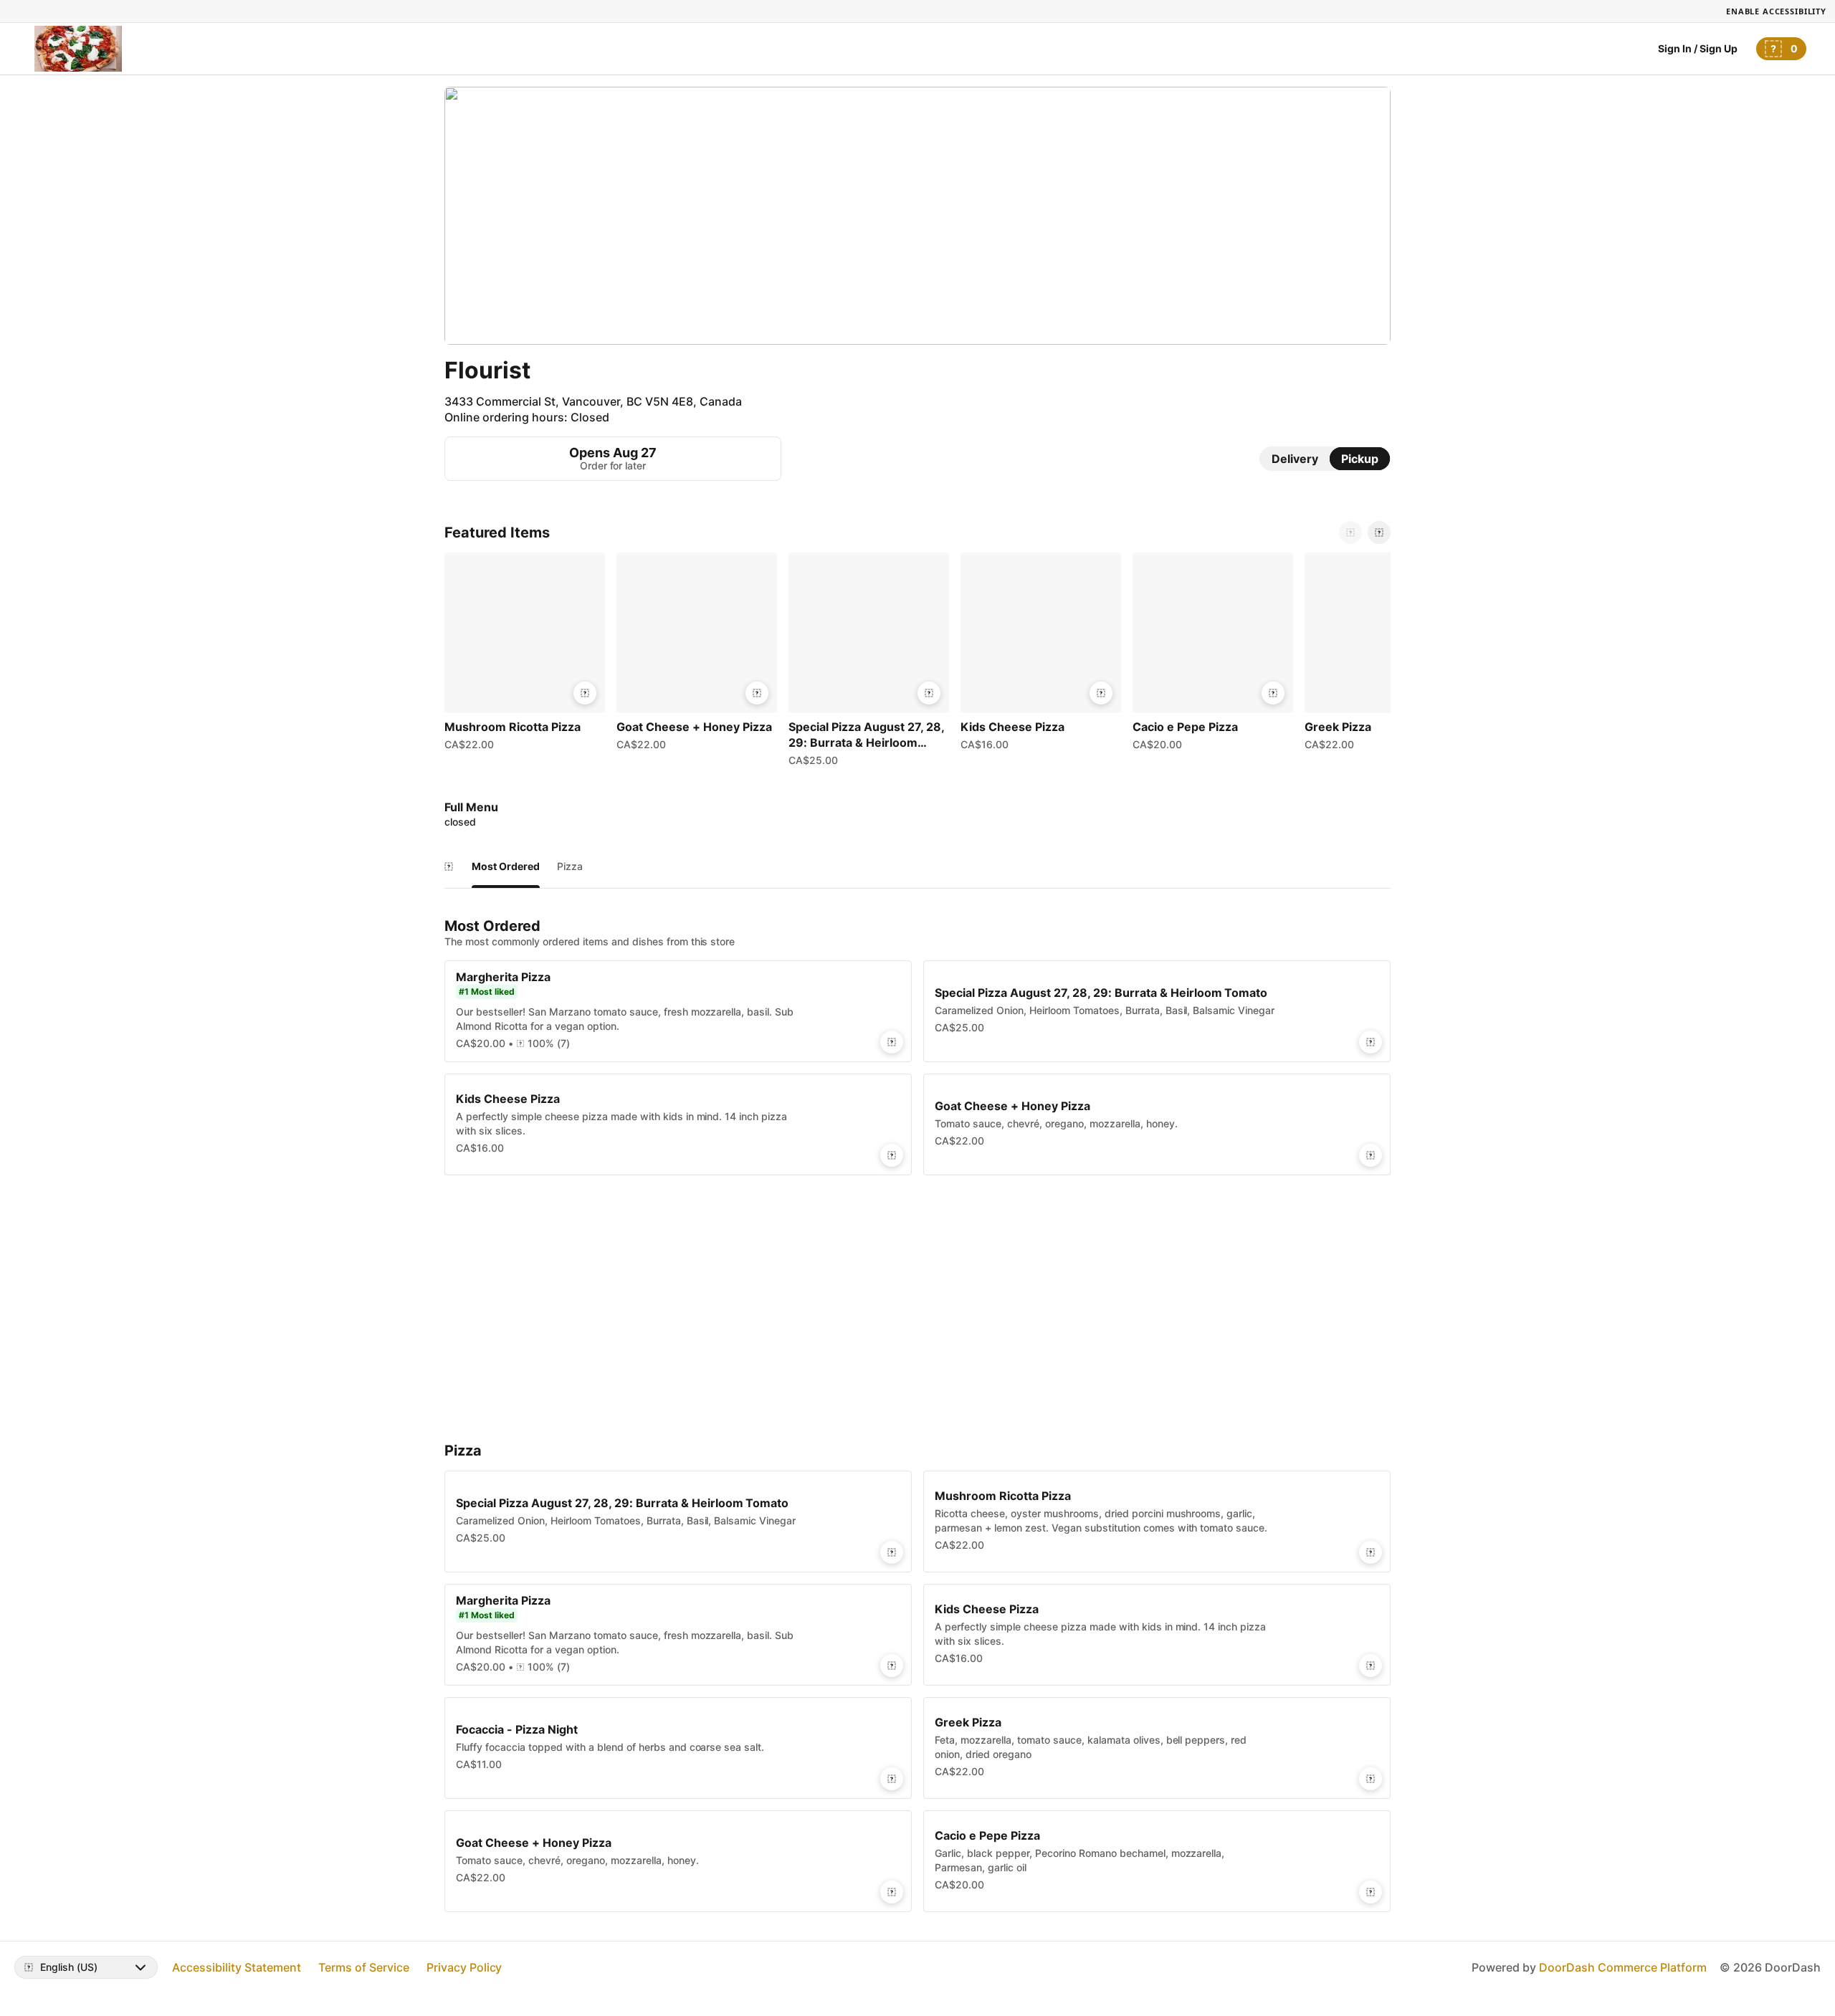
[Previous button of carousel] (1350, 532)
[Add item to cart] (585, 693)
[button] (525, 655)
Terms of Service (364, 1967)
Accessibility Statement (237, 1967)
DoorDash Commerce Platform (1623, 1967)
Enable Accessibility (1776, 11)
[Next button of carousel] (1379, 532)
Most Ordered (506, 866)
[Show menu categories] (449, 866)
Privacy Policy (464, 1967)
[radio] (1295, 459)
